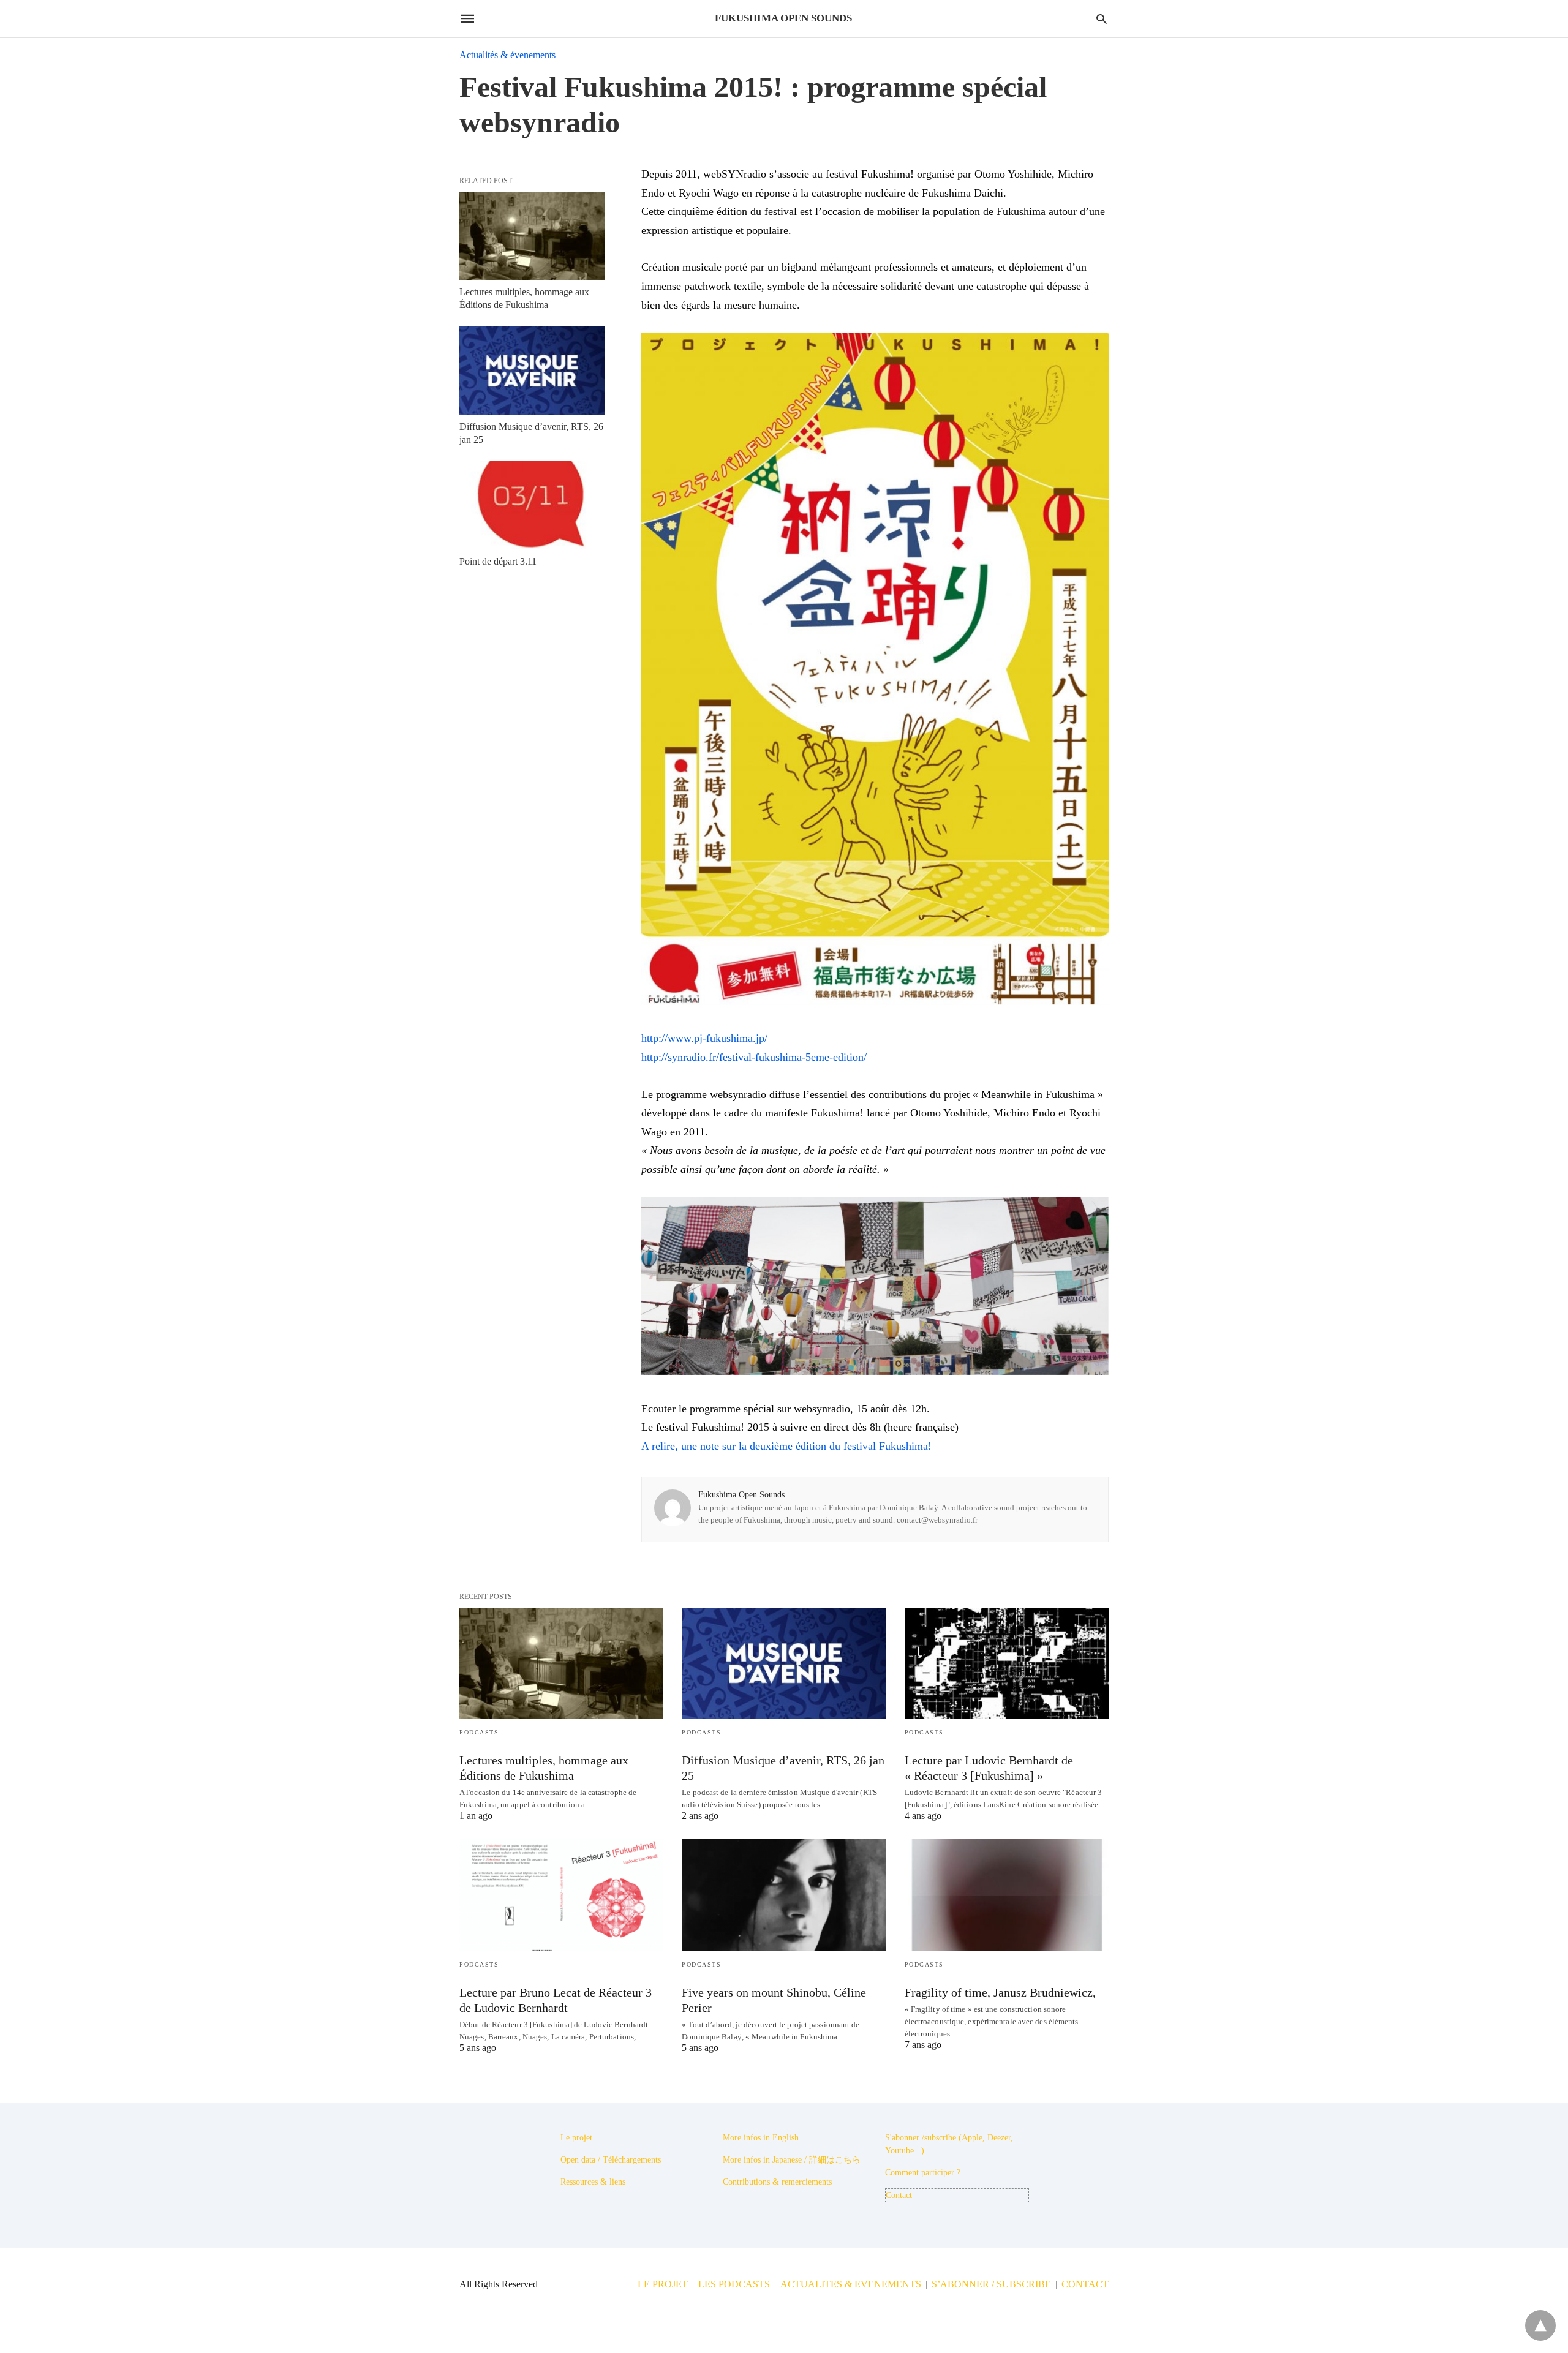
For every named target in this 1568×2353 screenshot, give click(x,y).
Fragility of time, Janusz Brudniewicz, (1000, 1992)
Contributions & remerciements (777, 2182)
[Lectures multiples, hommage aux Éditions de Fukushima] (532, 236)
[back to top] (1540, 2325)
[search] (1102, 19)
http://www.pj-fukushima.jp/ (704, 1038)
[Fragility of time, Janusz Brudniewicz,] (1007, 1895)
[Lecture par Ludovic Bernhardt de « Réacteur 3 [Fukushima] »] (1007, 1663)
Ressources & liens (593, 2182)
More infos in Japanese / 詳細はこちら (792, 2160)
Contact (899, 2195)
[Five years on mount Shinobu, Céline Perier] (784, 1895)
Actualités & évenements (507, 55)
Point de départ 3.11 (498, 561)
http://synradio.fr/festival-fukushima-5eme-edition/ (754, 1057)
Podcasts (479, 1732)
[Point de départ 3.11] (532, 505)
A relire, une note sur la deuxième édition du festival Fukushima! (786, 1446)
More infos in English (761, 2138)
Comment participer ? (923, 2173)
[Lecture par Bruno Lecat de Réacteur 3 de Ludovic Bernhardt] (561, 1895)
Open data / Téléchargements (611, 2160)
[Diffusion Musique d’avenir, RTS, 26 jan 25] (532, 371)
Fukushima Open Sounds (741, 1495)
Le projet (576, 2138)
